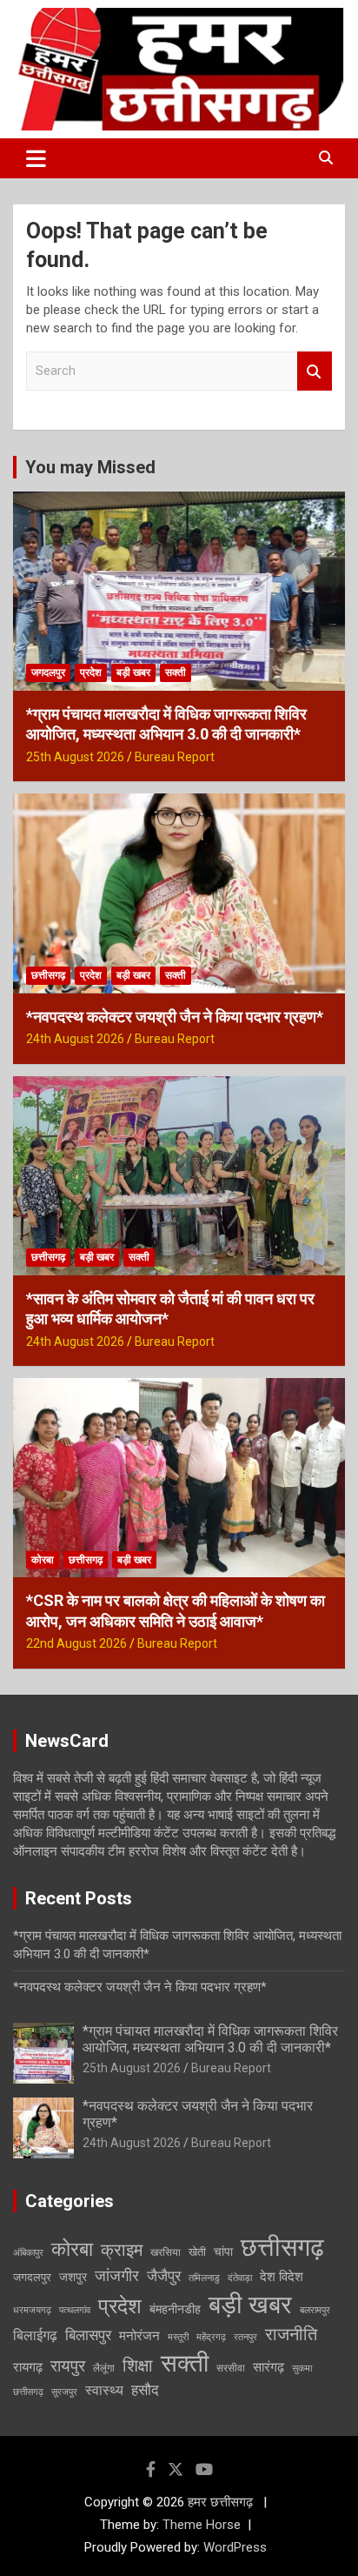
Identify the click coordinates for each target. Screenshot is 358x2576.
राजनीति (291, 2335)
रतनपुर (245, 2337)
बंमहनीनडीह (175, 2309)
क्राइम (122, 2250)
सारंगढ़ (268, 2367)
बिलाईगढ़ (35, 2335)
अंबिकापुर (28, 2253)
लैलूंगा (104, 2368)
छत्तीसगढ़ (48, 975)
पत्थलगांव (75, 2310)
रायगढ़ (28, 2367)
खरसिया (166, 2252)
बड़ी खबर (133, 672)
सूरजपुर (64, 2392)
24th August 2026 (75, 1039)
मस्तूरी (178, 2337)
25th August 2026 (75, 757)
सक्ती (176, 672)
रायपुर (68, 2366)
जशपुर (73, 2277)
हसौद (145, 2390)
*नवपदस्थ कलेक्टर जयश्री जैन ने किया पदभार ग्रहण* (175, 1017)
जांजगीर (117, 2275)
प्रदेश (91, 672)
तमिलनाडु (204, 2278)
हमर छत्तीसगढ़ (222, 2502)
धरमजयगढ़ (32, 2310)
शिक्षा (138, 2366)
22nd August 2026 (76, 1643)
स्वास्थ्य (104, 2390)
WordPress (235, 2547)
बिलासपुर (88, 2335)
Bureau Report (175, 757)
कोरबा (43, 1560)
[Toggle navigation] (36, 158)
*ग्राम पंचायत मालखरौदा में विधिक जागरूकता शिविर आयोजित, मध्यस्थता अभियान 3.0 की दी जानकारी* (210, 2039)
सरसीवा (231, 2368)
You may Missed (90, 467)
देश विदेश (282, 2277)
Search (315, 371)
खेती (197, 2252)
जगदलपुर (48, 672)
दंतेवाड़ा (240, 2278)
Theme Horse (202, 2525)
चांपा (223, 2251)
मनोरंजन (139, 2336)
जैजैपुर (164, 2276)
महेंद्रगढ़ (211, 2337)
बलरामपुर (315, 2310)
